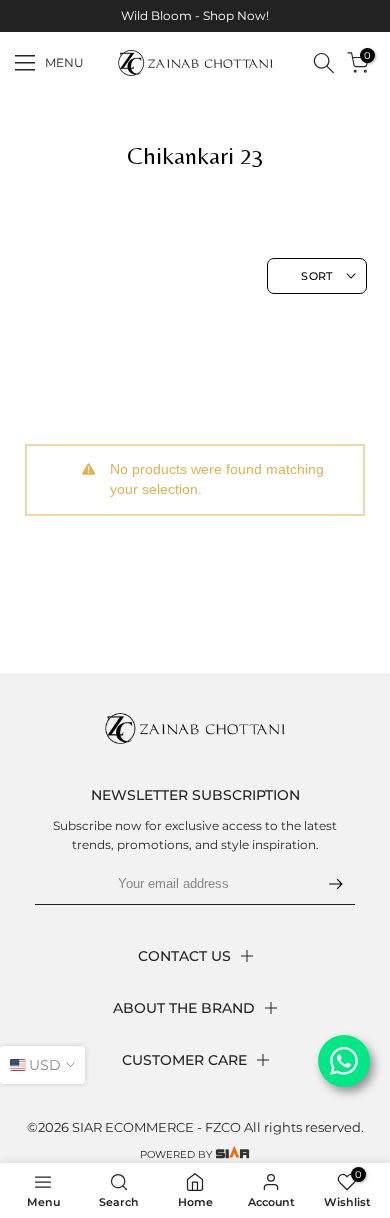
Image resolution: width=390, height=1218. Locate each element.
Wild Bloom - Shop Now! (195, 15)
